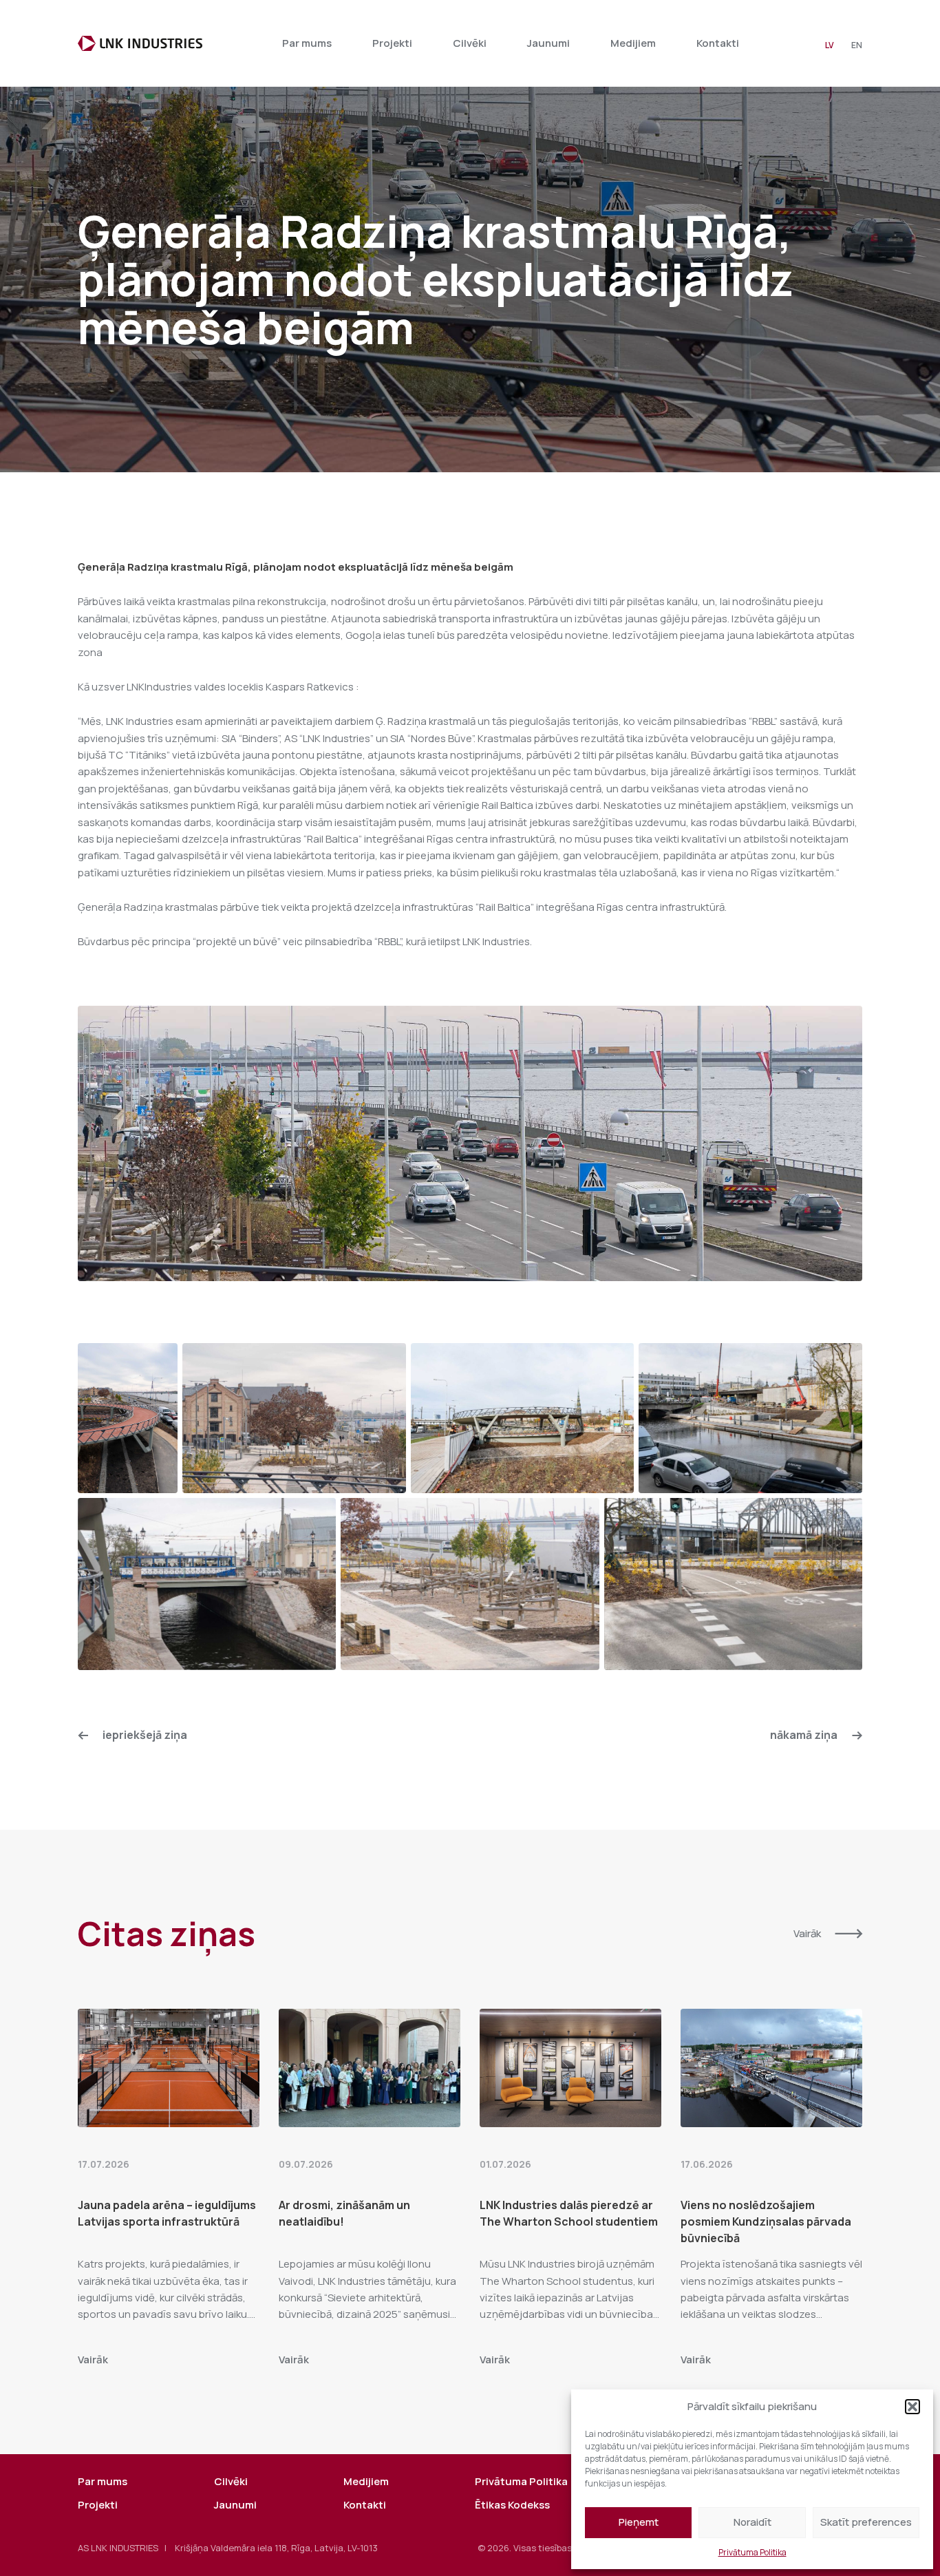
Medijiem (633, 43)
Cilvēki (470, 43)
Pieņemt (639, 2522)
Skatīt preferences (866, 2522)
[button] (912, 2407)
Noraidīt (752, 2522)
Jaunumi (548, 43)
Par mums (307, 43)
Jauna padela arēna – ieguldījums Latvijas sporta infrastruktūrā (167, 2213)
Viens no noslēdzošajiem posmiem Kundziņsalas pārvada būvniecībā (766, 2221)
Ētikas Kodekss (512, 2505)
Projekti (392, 43)
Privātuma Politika (752, 2552)
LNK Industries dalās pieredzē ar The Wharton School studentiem (569, 2213)
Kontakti (718, 43)
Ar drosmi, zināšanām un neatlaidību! (344, 2213)
